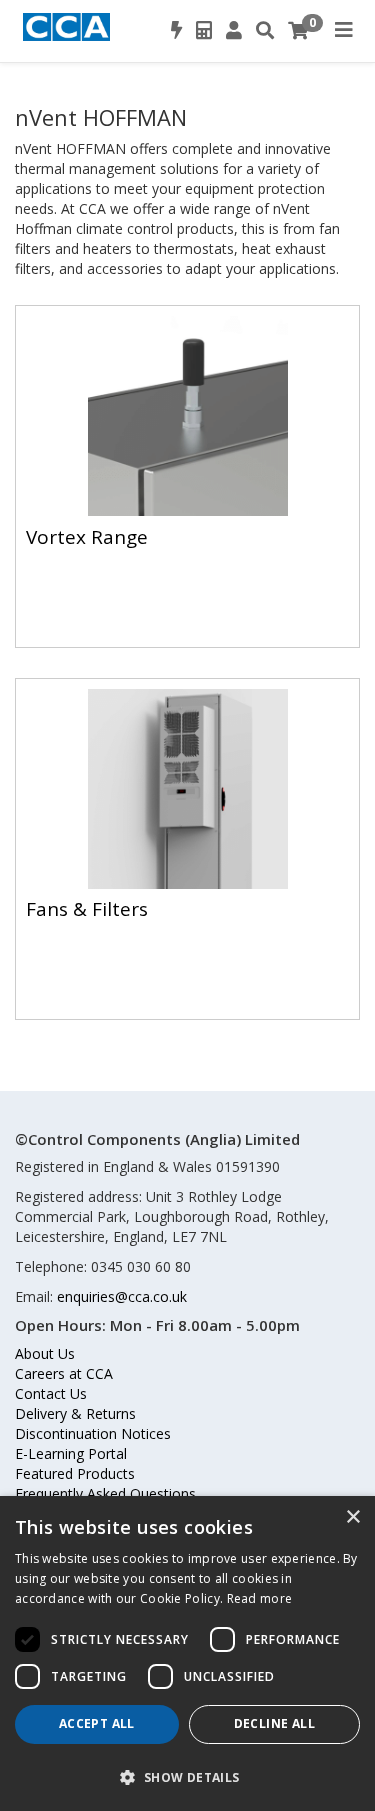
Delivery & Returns (75, 1413)
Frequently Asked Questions (105, 1493)
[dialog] (187, 1653)
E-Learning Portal (71, 1453)
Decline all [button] (274, 1723)
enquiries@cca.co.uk (122, 1296)
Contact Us (51, 1393)
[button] (187, 1776)
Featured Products (75, 1473)
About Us (45, 1353)
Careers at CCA (64, 1373)
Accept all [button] (97, 1723)
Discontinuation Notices (93, 1433)
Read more (260, 1598)
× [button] (352, 1517)
